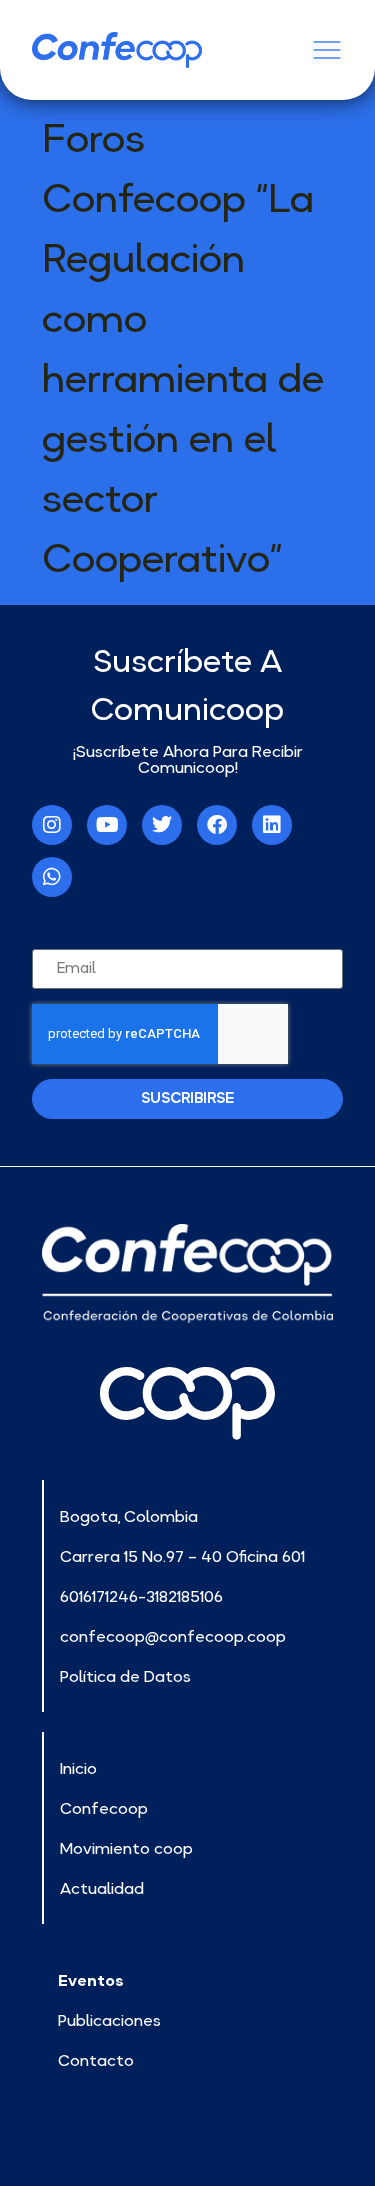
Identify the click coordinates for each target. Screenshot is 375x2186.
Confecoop (104, 1808)
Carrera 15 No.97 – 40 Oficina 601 (182, 1556)
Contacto (96, 2060)
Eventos (91, 1980)
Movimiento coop (126, 1848)
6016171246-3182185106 (141, 1596)
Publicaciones (109, 2020)
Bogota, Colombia (129, 1516)
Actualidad (102, 1888)
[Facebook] (217, 825)
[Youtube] (107, 825)
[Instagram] (52, 825)
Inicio (78, 1768)
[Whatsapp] (52, 877)
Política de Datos (125, 1676)
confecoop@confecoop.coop (173, 1636)
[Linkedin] (272, 825)
